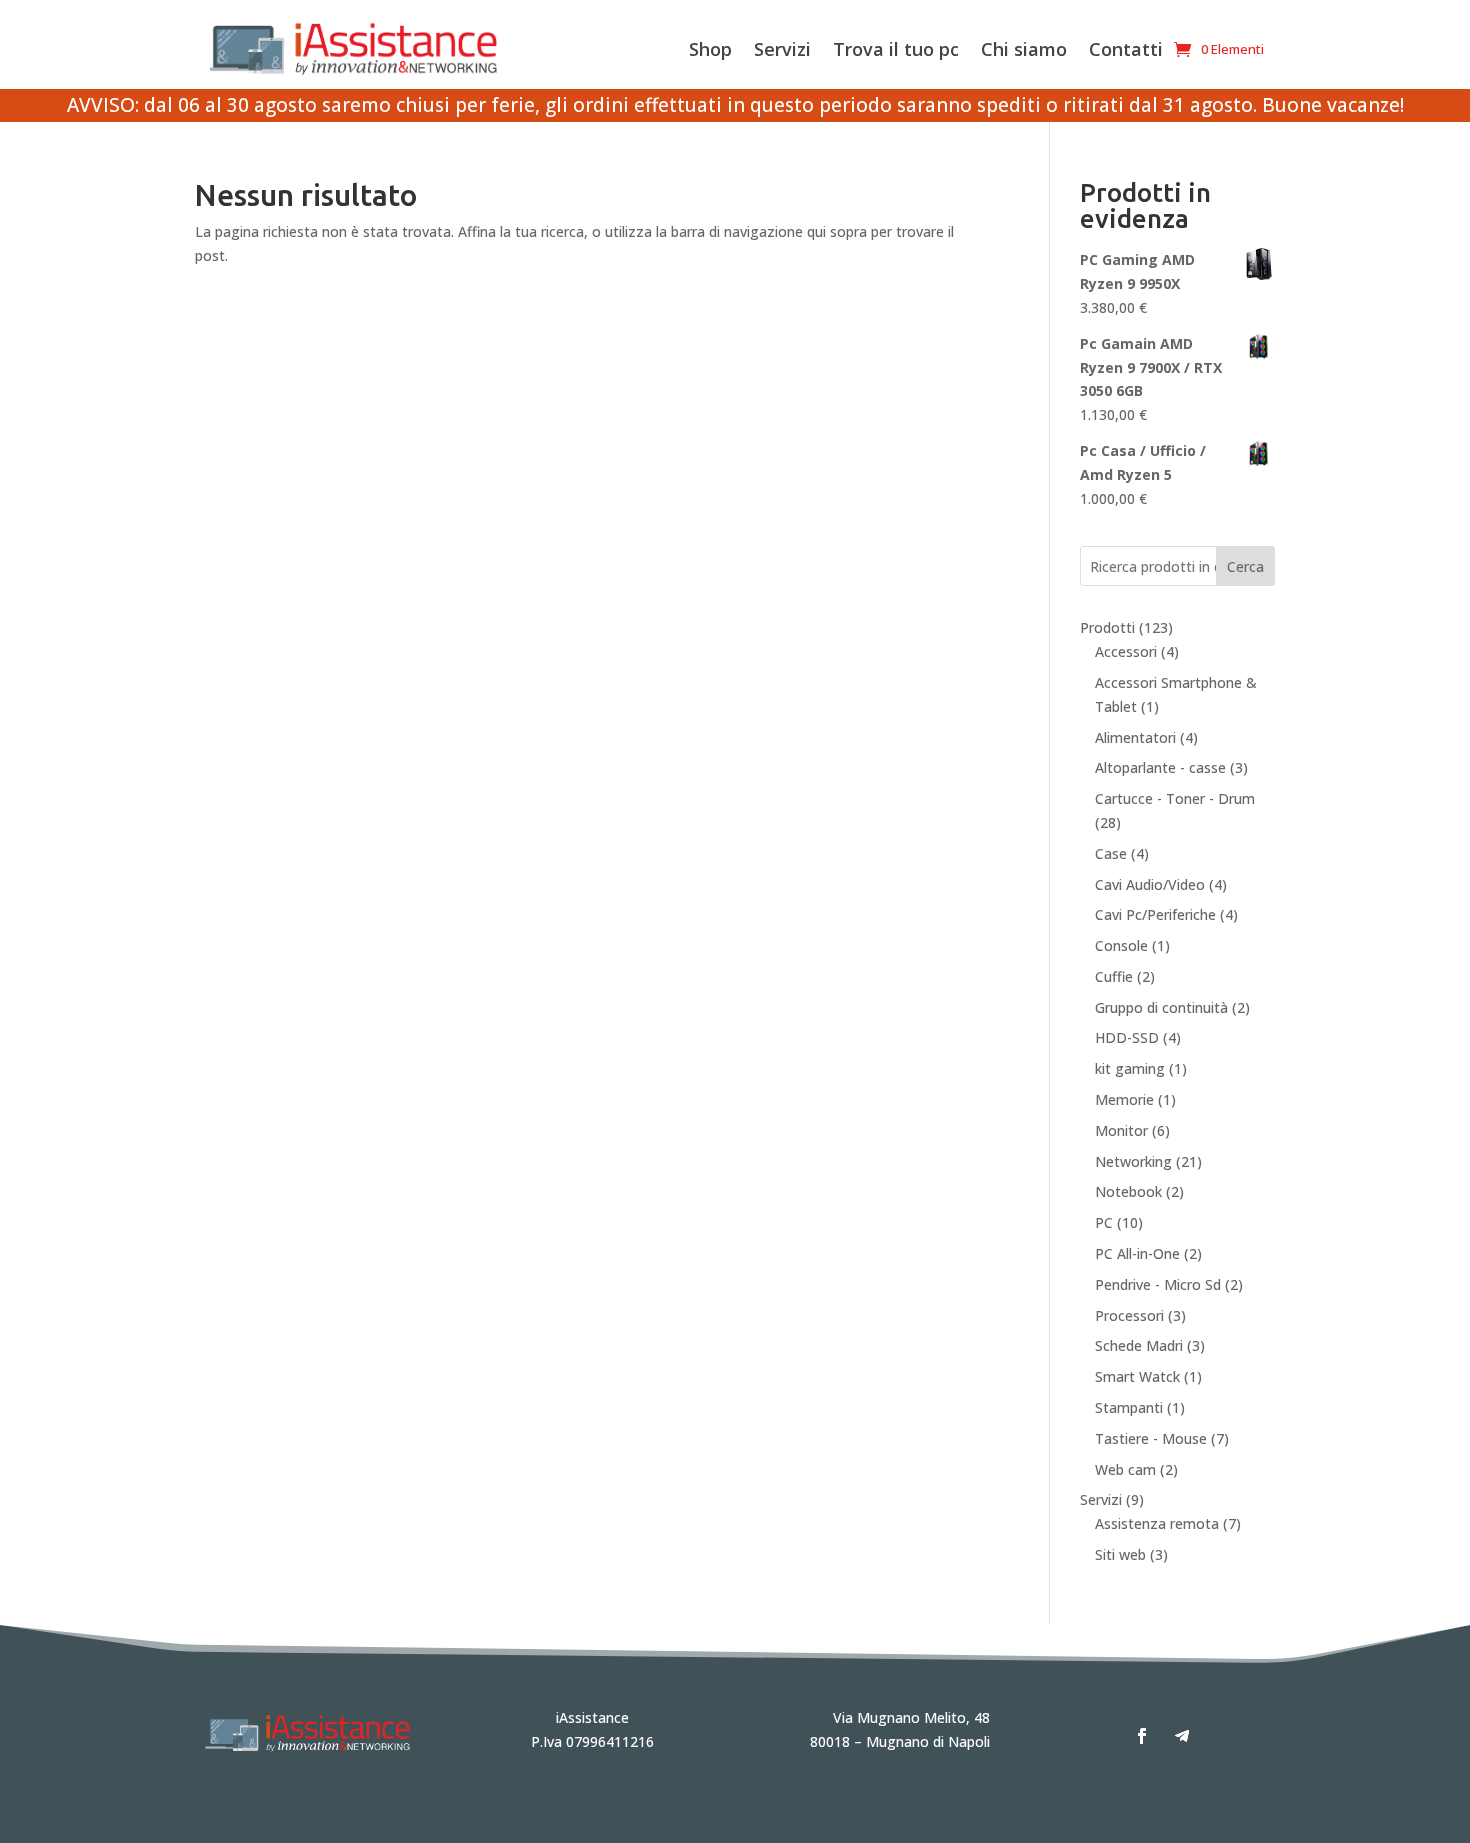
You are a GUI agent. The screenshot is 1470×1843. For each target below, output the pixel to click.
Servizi (782, 49)
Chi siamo (1024, 49)
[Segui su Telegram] (1182, 1736)
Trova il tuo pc (896, 49)
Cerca (1245, 566)
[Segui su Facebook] (1142, 1736)
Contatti (1126, 49)
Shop (710, 49)
